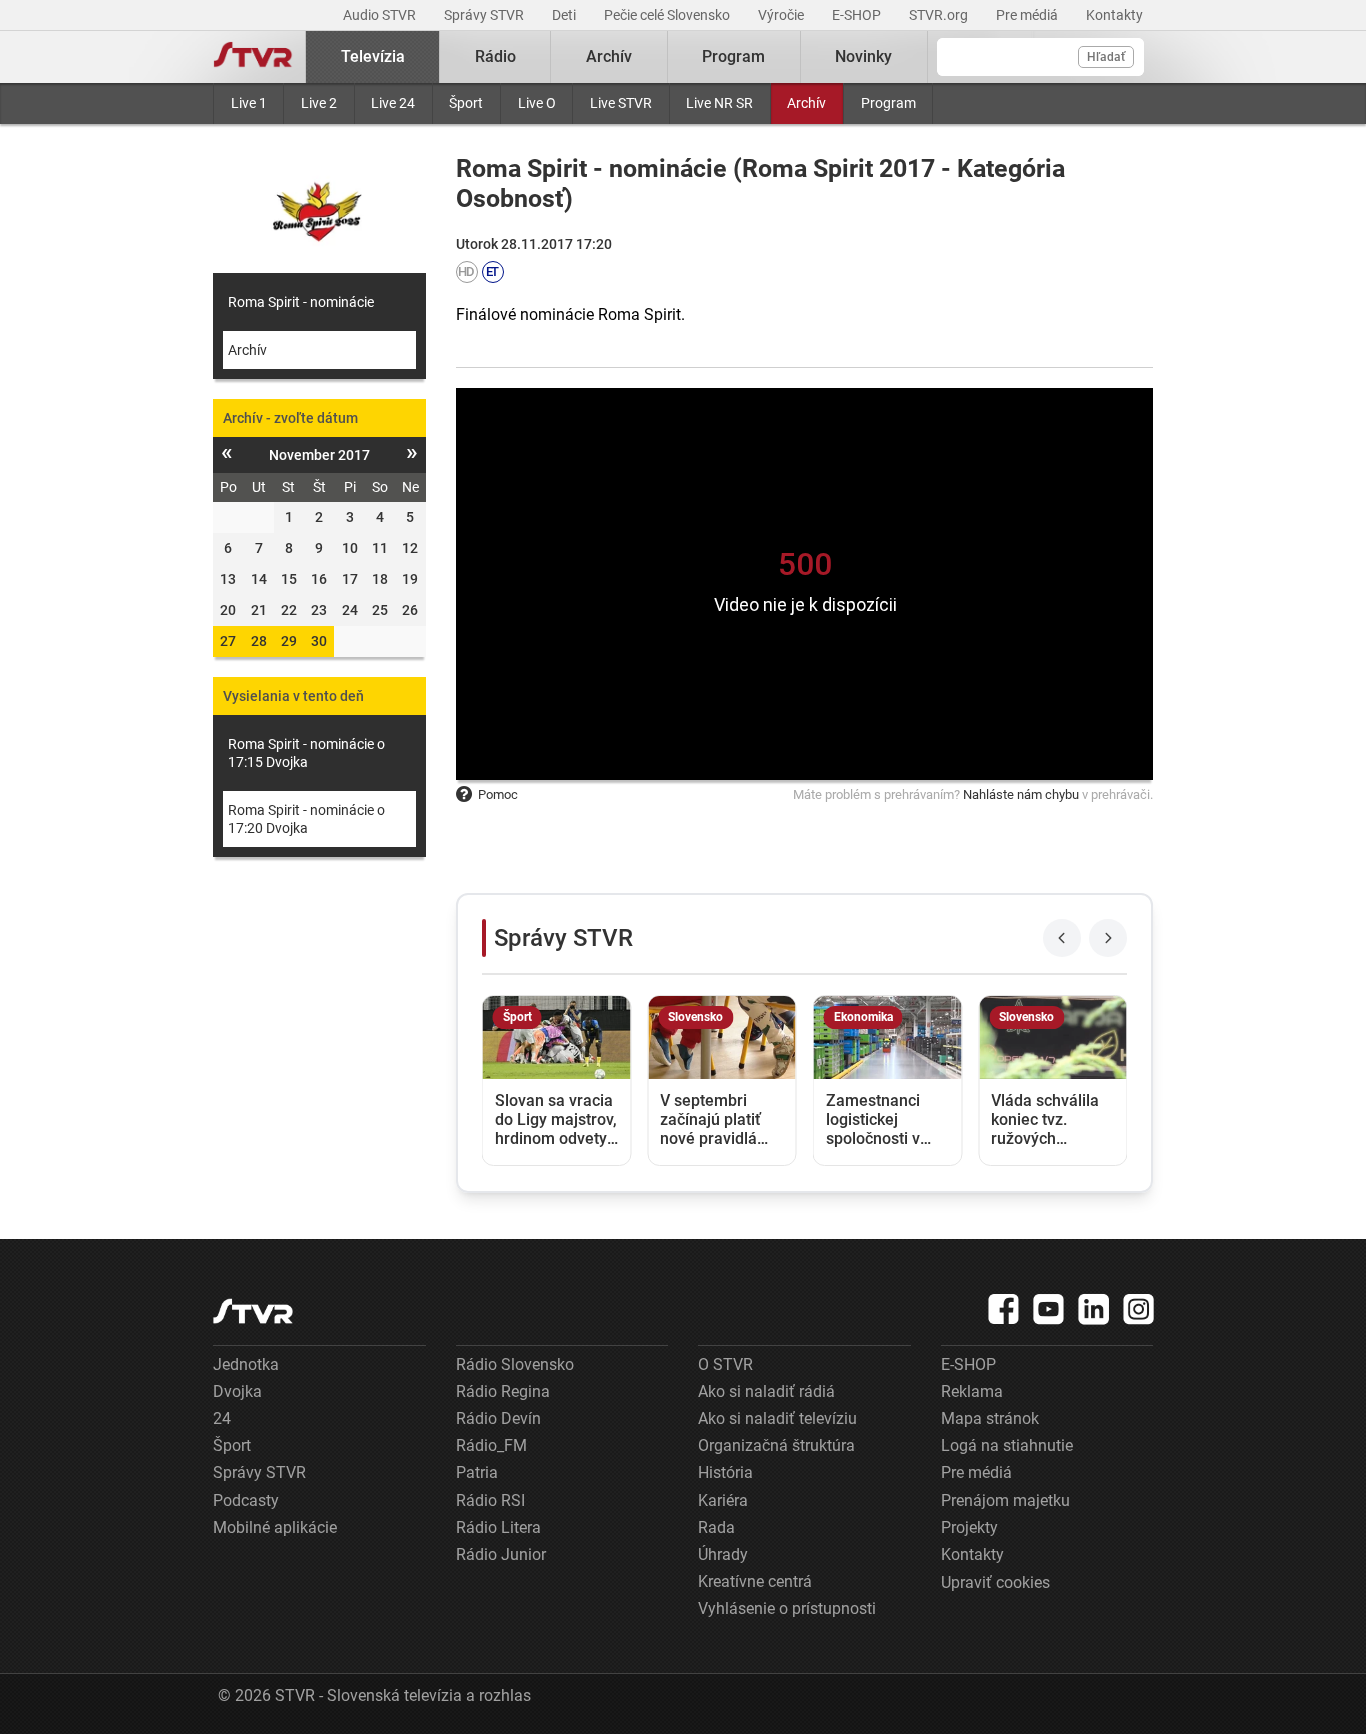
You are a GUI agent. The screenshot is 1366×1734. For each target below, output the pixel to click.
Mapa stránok (990, 1418)
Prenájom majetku (1005, 1500)
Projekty (969, 1527)
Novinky (863, 56)
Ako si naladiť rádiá (766, 1391)
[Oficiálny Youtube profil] (1049, 1309)
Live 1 (249, 103)
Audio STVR (381, 15)
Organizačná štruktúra (776, 1445)
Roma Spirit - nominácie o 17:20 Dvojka (306, 819)
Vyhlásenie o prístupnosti (787, 1608)
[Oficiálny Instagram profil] (1139, 1309)
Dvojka (237, 1391)
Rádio (495, 56)
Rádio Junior (501, 1554)
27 (228, 641)
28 (259, 641)
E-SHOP (858, 15)
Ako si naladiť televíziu (777, 1418)
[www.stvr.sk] (253, 1311)
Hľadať (1106, 57)
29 (289, 641)
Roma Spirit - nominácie (301, 302)
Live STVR (621, 103)
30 (319, 641)
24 (222, 1418)
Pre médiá (1028, 15)
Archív (806, 103)
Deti (565, 15)
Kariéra (723, 1500)
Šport (466, 103)
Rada (716, 1527)
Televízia (373, 56)
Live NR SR (719, 103)
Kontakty (1114, 15)
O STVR (725, 1364)
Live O (537, 103)
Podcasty (246, 1500)
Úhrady (723, 1554)
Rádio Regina (503, 1391)
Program (888, 103)
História (725, 1472)
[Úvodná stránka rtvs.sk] (253, 57)
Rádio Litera (498, 1527)
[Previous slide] (1062, 938)
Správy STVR (485, 15)
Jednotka (246, 1364)
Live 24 (393, 103)
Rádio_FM (491, 1445)
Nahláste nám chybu (1021, 794)
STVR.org (940, 15)
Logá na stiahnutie (1007, 1445)
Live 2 (319, 103)
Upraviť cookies (995, 1582)
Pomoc (498, 794)
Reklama (972, 1391)
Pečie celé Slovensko (668, 15)
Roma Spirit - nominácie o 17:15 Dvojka (306, 753)
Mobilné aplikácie (275, 1527)
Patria (477, 1472)
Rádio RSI (490, 1500)
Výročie (782, 15)
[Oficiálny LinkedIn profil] (1094, 1309)
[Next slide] (1108, 938)
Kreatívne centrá (755, 1581)
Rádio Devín (498, 1418)
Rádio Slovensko (515, 1364)
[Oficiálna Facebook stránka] (1004, 1309)
